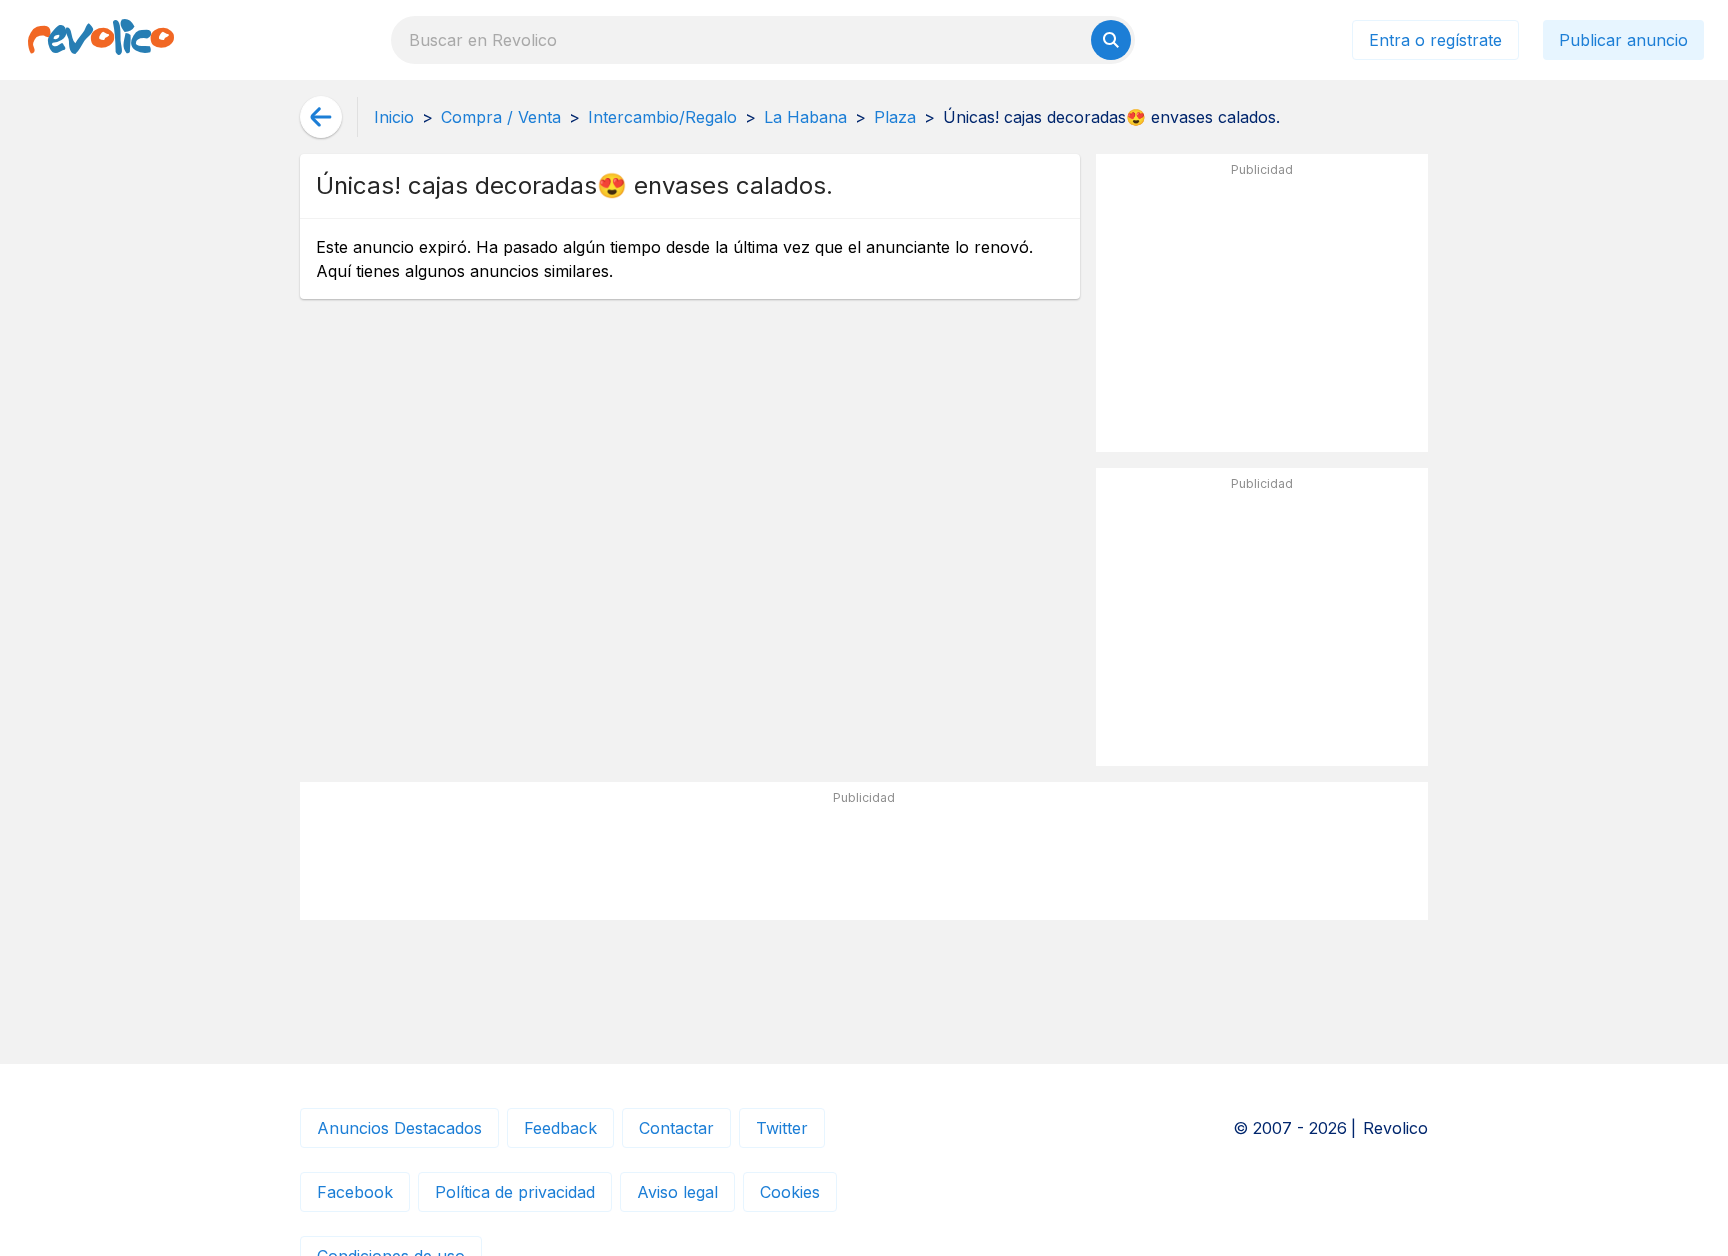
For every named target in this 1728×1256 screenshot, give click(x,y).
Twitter (782, 1128)
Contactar (676, 1128)
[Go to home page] (101, 40)
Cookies (790, 1192)
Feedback (560, 1128)
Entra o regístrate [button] (1435, 40)
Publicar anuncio (1623, 40)
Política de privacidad (515, 1192)
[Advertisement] (1262, 311)
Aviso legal (677, 1192)
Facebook (355, 1192)
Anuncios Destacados (399, 1128)
